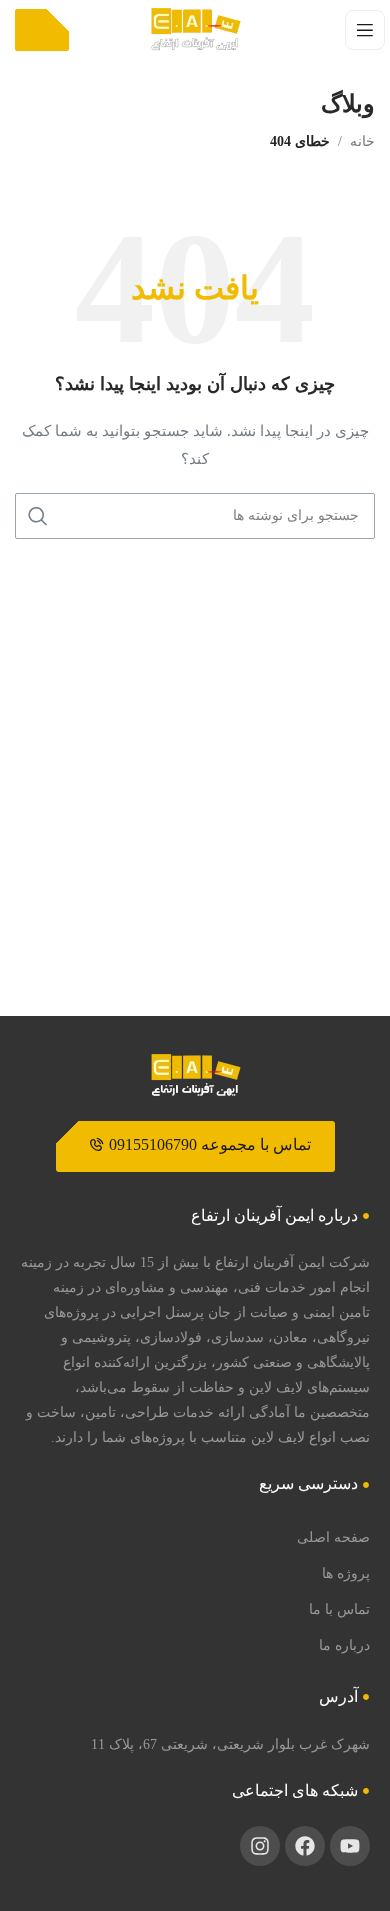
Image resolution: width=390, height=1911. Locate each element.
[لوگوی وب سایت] (195, 28)
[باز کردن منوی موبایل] (365, 30)
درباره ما (344, 1645)
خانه (362, 141)
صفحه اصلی (333, 1537)
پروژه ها (346, 1573)
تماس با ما (339, 1609)
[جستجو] (38, 516)
